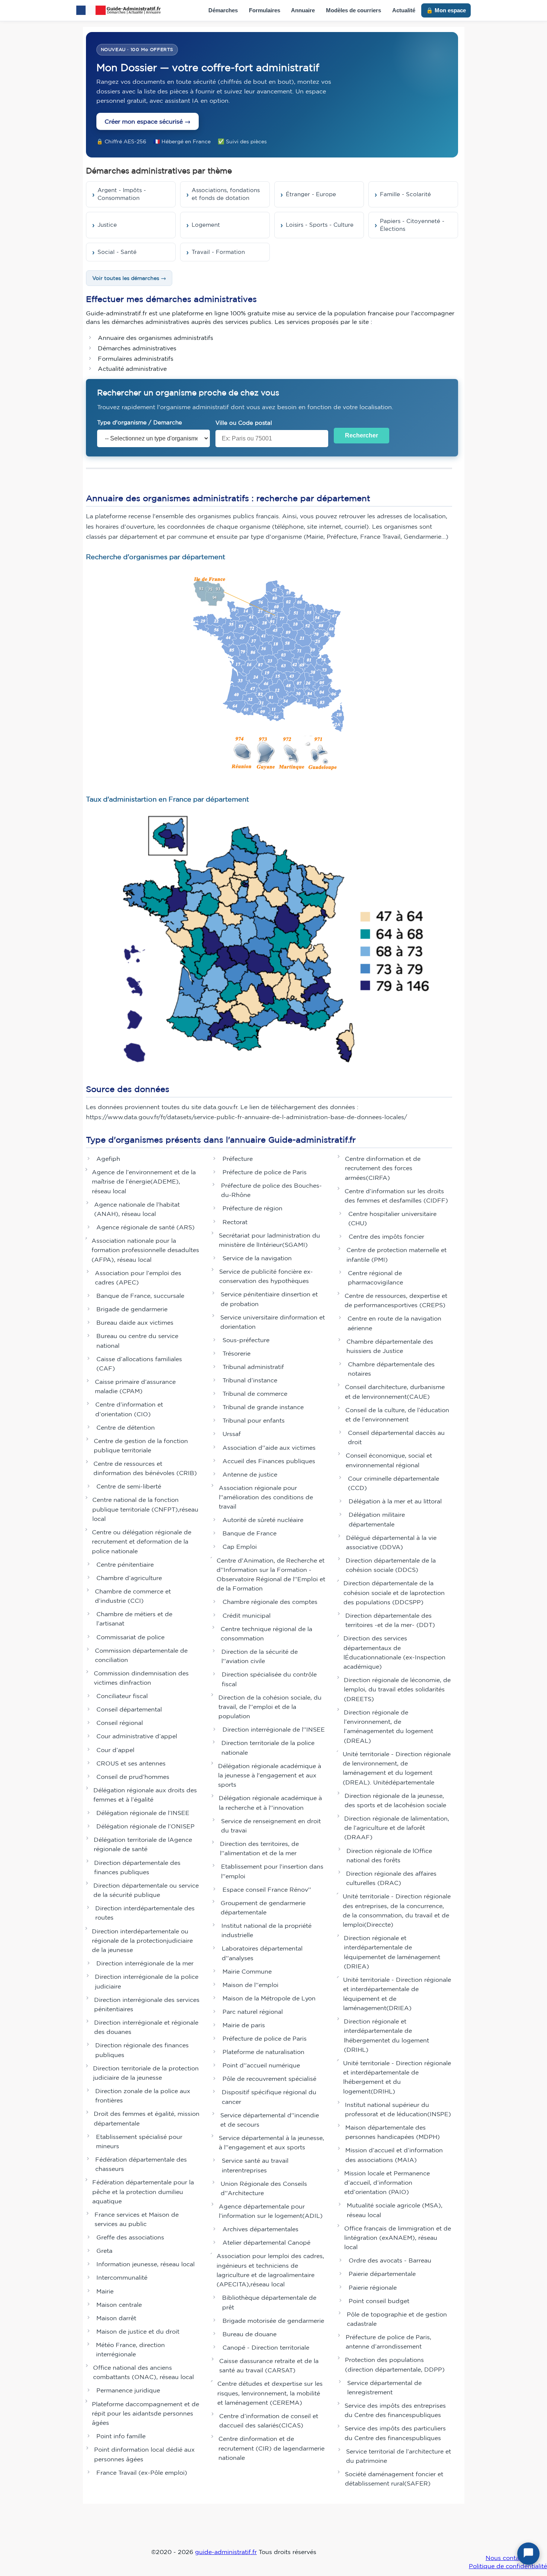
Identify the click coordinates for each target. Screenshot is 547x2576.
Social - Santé (117, 252)
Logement (206, 225)
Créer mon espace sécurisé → (148, 121)
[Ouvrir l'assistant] (528, 2554)
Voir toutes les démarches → (129, 278)
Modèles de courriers (354, 10)
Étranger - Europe (311, 194)
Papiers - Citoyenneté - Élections (412, 225)
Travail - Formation (218, 252)
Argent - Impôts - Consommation (122, 194)
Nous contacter (508, 2558)
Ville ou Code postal (244, 423)
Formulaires (265, 10)
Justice (107, 225)
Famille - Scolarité (405, 194)
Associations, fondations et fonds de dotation (226, 194)
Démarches (223, 10)
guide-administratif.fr (226, 2552)
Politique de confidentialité (508, 2566)
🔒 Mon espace (446, 10)
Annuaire (303, 10)
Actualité (404, 10)
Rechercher (362, 435)
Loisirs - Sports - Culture (320, 225)
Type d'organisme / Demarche (140, 422)
